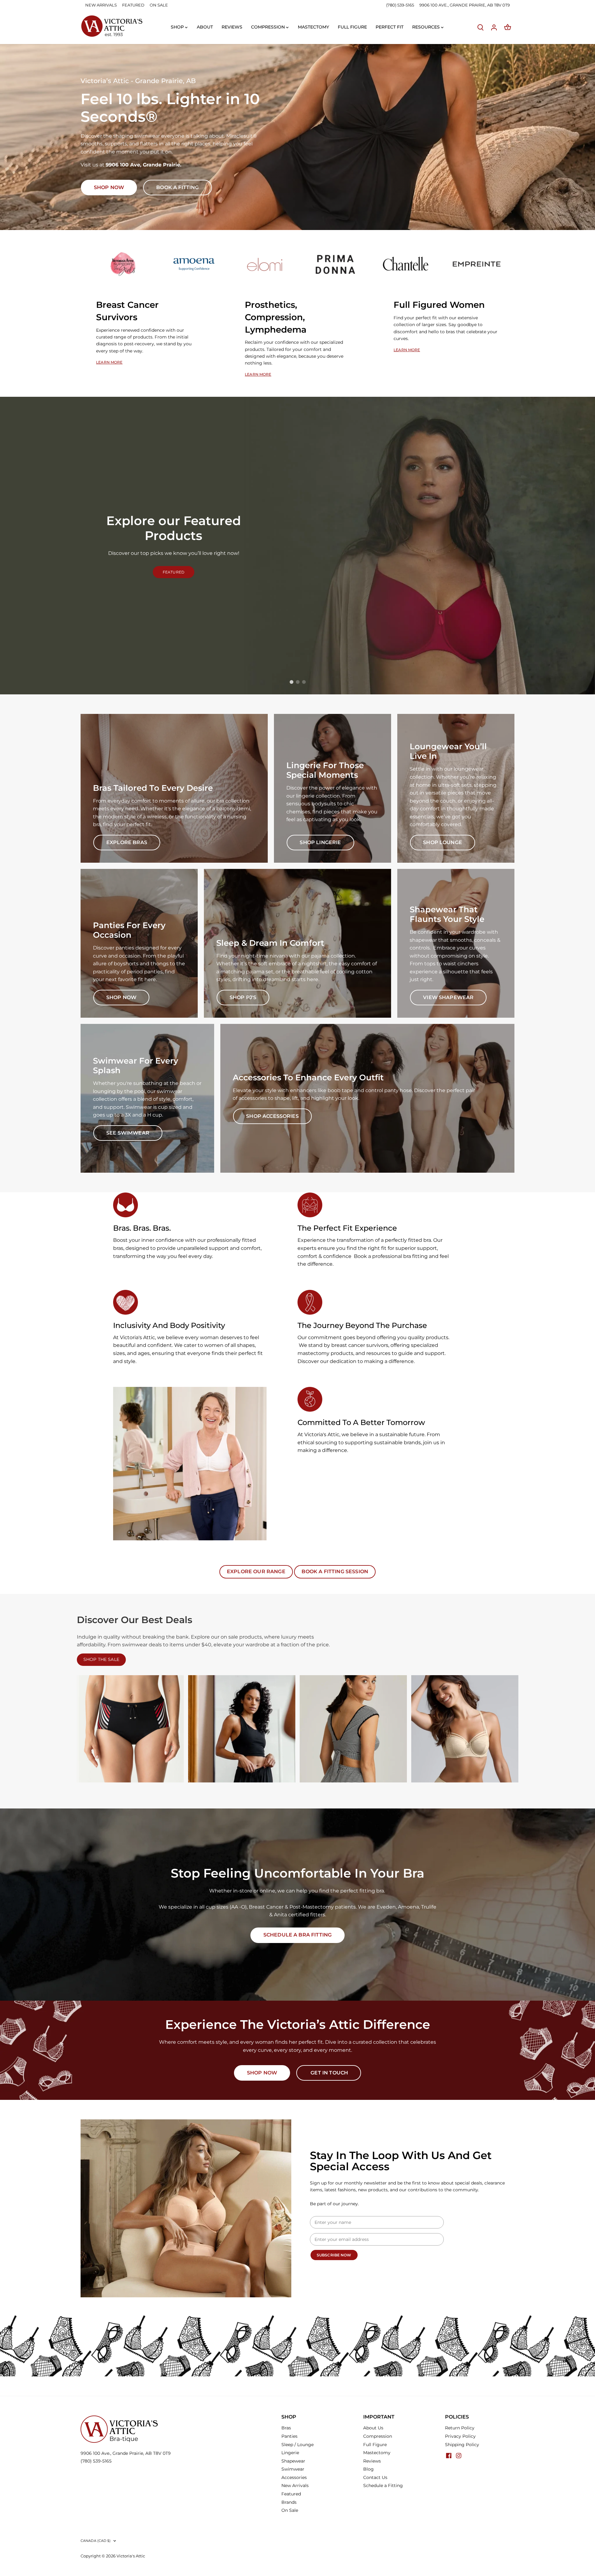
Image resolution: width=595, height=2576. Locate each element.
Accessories (294, 2477)
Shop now (109, 187)
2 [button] (297, 682)
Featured (291, 2494)
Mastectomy (377, 2453)
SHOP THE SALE (101, 1659)
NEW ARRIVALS (101, 5)
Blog (368, 2469)
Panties (289, 2436)
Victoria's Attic (131, 2556)
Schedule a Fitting (383, 2485)
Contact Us (375, 2477)
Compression (378, 2436)
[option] (297, 137)
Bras (286, 2428)
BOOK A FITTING (177, 187)
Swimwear (293, 2469)
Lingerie (290, 2453)
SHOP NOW (262, 2073)
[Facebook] (449, 2456)
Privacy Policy (460, 2436)
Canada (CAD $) (96, 2541)
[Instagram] (459, 2456)
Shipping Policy (462, 2445)
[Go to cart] (508, 27)
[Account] (494, 27)
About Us (373, 2428)
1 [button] (291, 682)
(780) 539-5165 (401, 5)
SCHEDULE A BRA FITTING (298, 1935)
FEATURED (133, 5)
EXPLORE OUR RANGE (256, 1571)
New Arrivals (295, 2485)
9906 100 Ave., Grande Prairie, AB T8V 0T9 (126, 2453)
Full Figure (375, 2445)
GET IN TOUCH (329, 2073)
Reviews (372, 2461)
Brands (289, 2502)
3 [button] (304, 682)
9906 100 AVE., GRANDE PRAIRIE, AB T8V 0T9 (465, 5)
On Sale (290, 2510)
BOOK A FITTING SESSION (335, 1571)
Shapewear (293, 2461)
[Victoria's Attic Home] (112, 26)
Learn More (109, 362)
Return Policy (460, 2428)
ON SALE (159, 5)
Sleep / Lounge (297, 2445)
